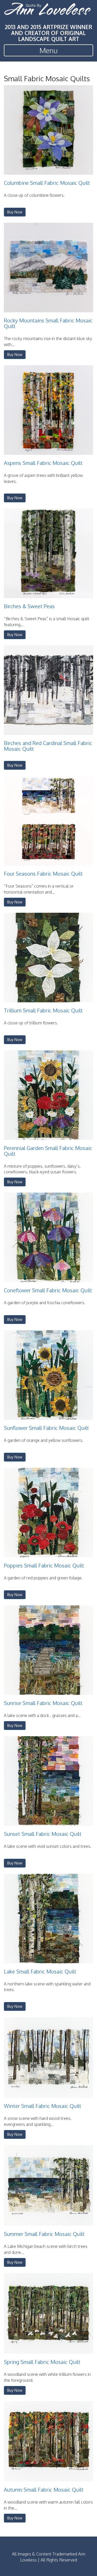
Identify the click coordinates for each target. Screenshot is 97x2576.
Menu (49, 50)
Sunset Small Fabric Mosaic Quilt (43, 1834)
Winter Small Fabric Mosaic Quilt (43, 2106)
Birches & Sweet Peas (29, 606)
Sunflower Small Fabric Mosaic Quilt (46, 1428)
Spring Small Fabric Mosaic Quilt (42, 2362)
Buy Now (15, 212)
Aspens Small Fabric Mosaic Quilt (43, 463)
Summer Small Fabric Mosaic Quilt (44, 2234)
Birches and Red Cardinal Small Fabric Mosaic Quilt (48, 746)
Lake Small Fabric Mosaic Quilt (40, 1971)
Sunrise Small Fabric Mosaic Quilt (43, 1703)
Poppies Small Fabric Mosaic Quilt (44, 1565)
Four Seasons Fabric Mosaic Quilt (43, 874)
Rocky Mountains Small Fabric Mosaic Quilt (48, 323)
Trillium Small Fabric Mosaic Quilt (43, 1010)
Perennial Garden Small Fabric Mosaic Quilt (48, 1151)
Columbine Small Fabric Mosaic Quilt (47, 183)
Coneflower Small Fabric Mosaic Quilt (48, 1290)
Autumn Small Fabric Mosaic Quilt (44, 2490)
